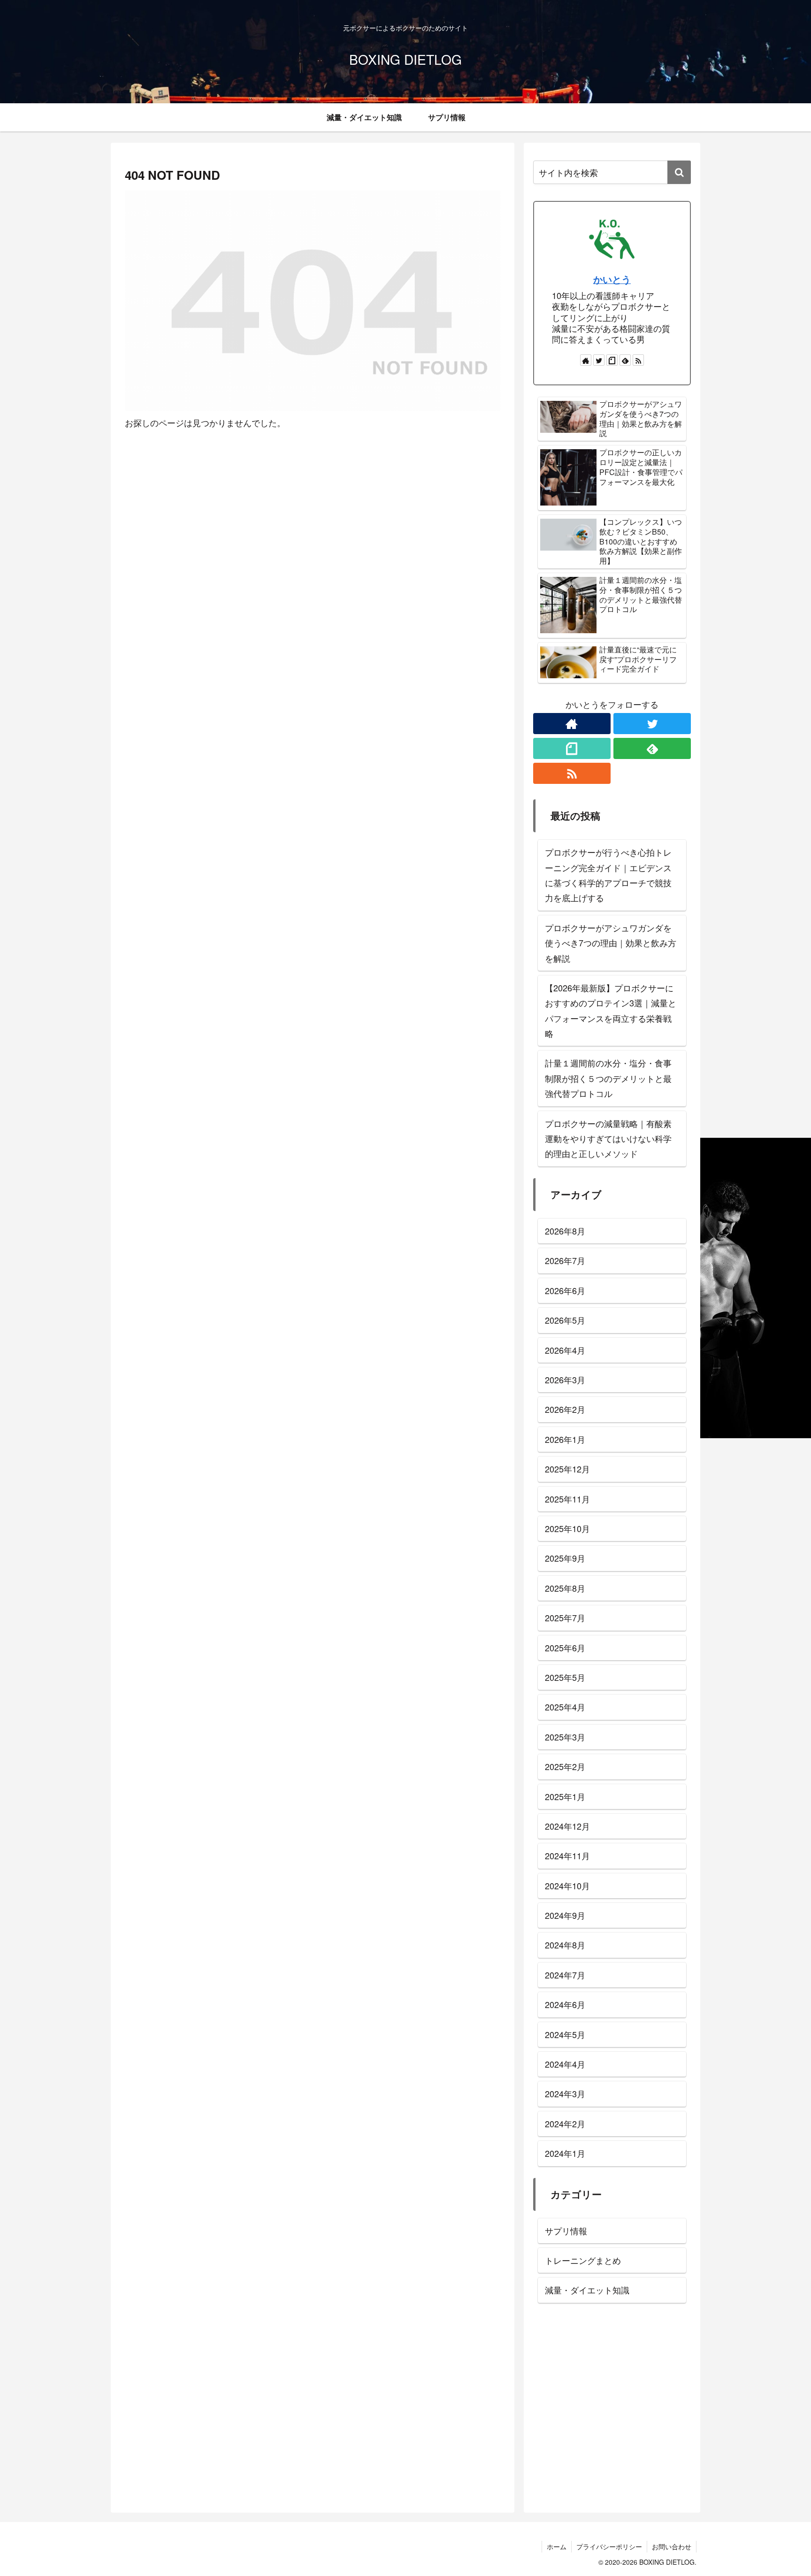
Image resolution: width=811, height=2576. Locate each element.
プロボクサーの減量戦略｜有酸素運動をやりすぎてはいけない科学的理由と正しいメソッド (608, 1138)
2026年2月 (565, 1409)
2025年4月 (565, 1707)
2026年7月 (565, 1260)
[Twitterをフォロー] (599, 360)
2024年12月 (567, 1826)
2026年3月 (565, 1380)
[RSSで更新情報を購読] (638, 360)
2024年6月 (565, 2004)
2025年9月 (565, 1558)
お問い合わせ (672, 2546)
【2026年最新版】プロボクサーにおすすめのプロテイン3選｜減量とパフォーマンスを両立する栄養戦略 (611, 1010)
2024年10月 (567, 1886)
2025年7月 (565, 1618)
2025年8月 (565, 1588)
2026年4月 (565, 1349)
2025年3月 (565, 1737)
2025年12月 (567, 1469)
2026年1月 (565, 1439)
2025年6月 (565, 1647)
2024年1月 (565, 2153)
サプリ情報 (566, 2231)
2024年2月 (565, 2124)
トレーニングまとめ (583, 2260)
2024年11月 (567, 1855)
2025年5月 (565, 1677)
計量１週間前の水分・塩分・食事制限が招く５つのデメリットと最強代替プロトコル (608, 1078)
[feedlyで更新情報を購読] (625, 360)
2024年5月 (565, 2034)
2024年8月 (565, 1945)
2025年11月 (567, 1498)
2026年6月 (565, 1290)
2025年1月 (565, 1796)
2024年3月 (565, 2093)
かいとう (612, 279)
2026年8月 (565, 1231)
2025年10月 (567, 1528)
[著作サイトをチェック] (586, 360)
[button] (679, 172)
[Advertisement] (612, 2411)
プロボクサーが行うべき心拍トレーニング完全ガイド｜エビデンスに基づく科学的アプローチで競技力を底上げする (608, 875)
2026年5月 (565, 1320)
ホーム (557, 2546)
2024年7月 (565, 1975)
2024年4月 (565, 2064)
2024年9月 (565, 1915)
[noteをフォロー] (612, 360)
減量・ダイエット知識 (587, 2290)
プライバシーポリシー (609, 2546)
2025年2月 (565, 1766)
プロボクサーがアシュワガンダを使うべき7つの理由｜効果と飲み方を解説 (611, 943)
